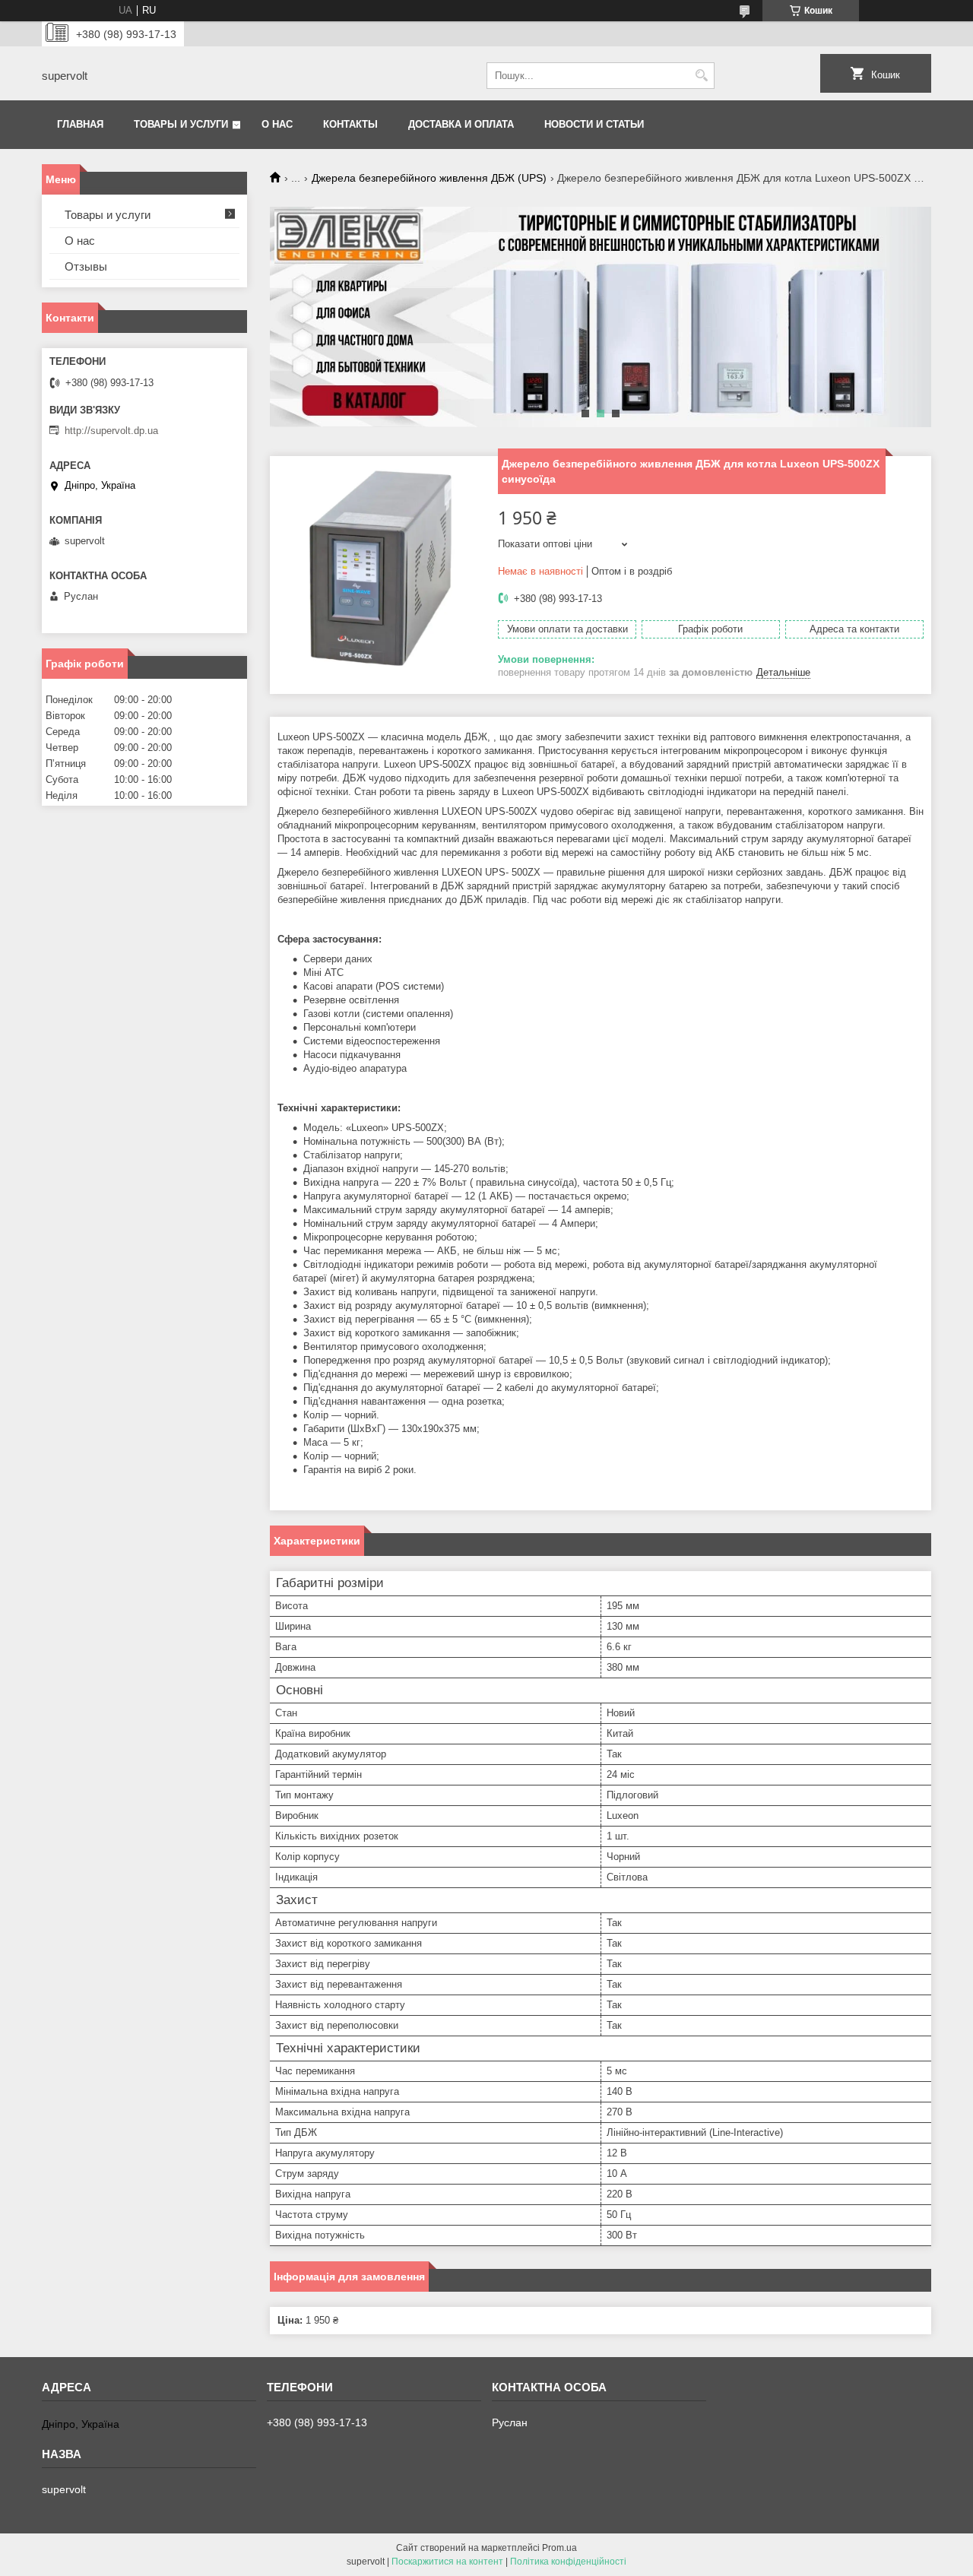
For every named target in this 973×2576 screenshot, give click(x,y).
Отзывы (86, 266)
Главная (80, 124)
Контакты (350, 124)
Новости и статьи (594, 124)
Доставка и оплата (461, 124)
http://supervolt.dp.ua (111, 431)
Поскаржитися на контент (447, 2562)
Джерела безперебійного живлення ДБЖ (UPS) (429, 178)
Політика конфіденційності (568, 2562)
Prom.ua (559, 2548)
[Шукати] (701, 76)
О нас (277, 124)
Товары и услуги (181, 124)
